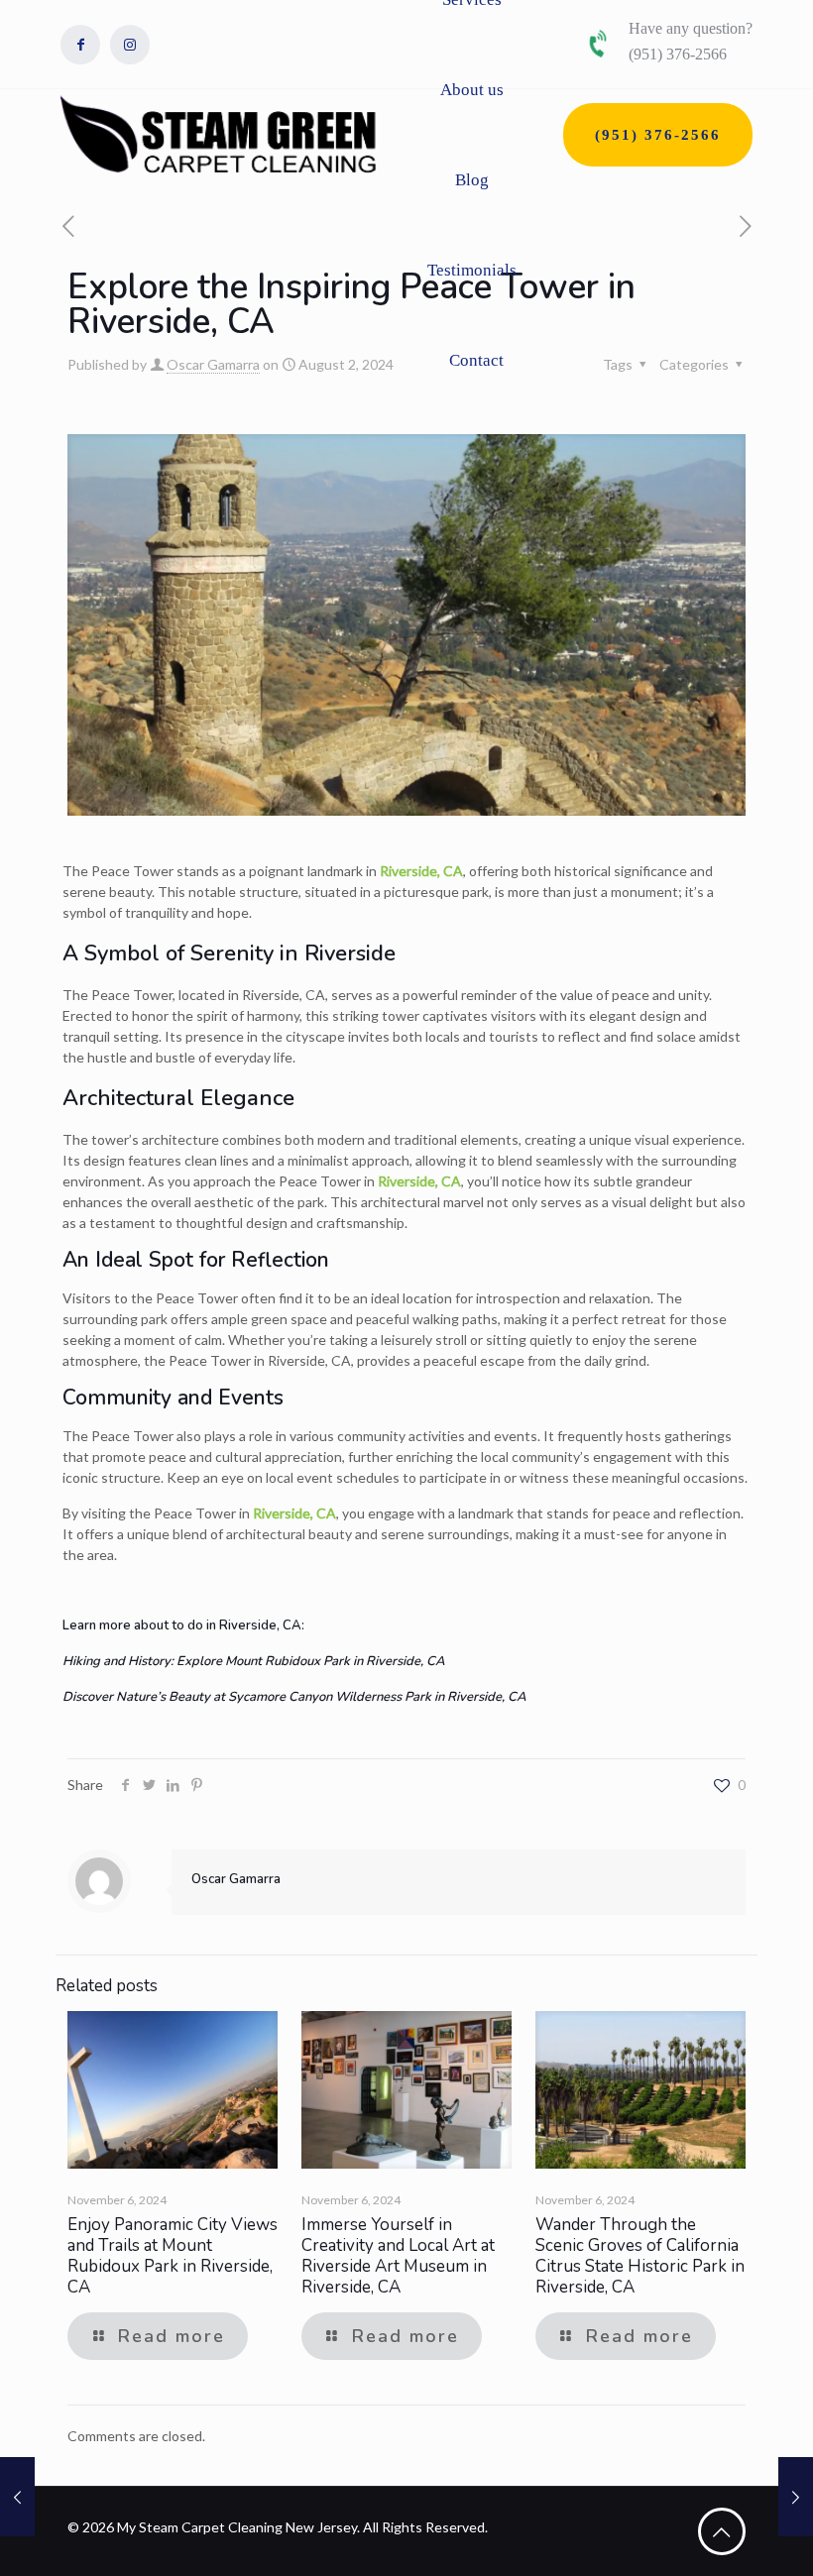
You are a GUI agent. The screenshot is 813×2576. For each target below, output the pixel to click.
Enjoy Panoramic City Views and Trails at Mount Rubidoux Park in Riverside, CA (173, 2256)
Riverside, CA (421, 871)
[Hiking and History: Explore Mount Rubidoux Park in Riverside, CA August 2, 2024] (796, 2497)
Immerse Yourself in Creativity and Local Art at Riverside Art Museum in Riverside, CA (398, 2256)
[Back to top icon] (722, 2531)
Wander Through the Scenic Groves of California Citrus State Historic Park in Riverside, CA (640, 2256)
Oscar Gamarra (213, 364)
